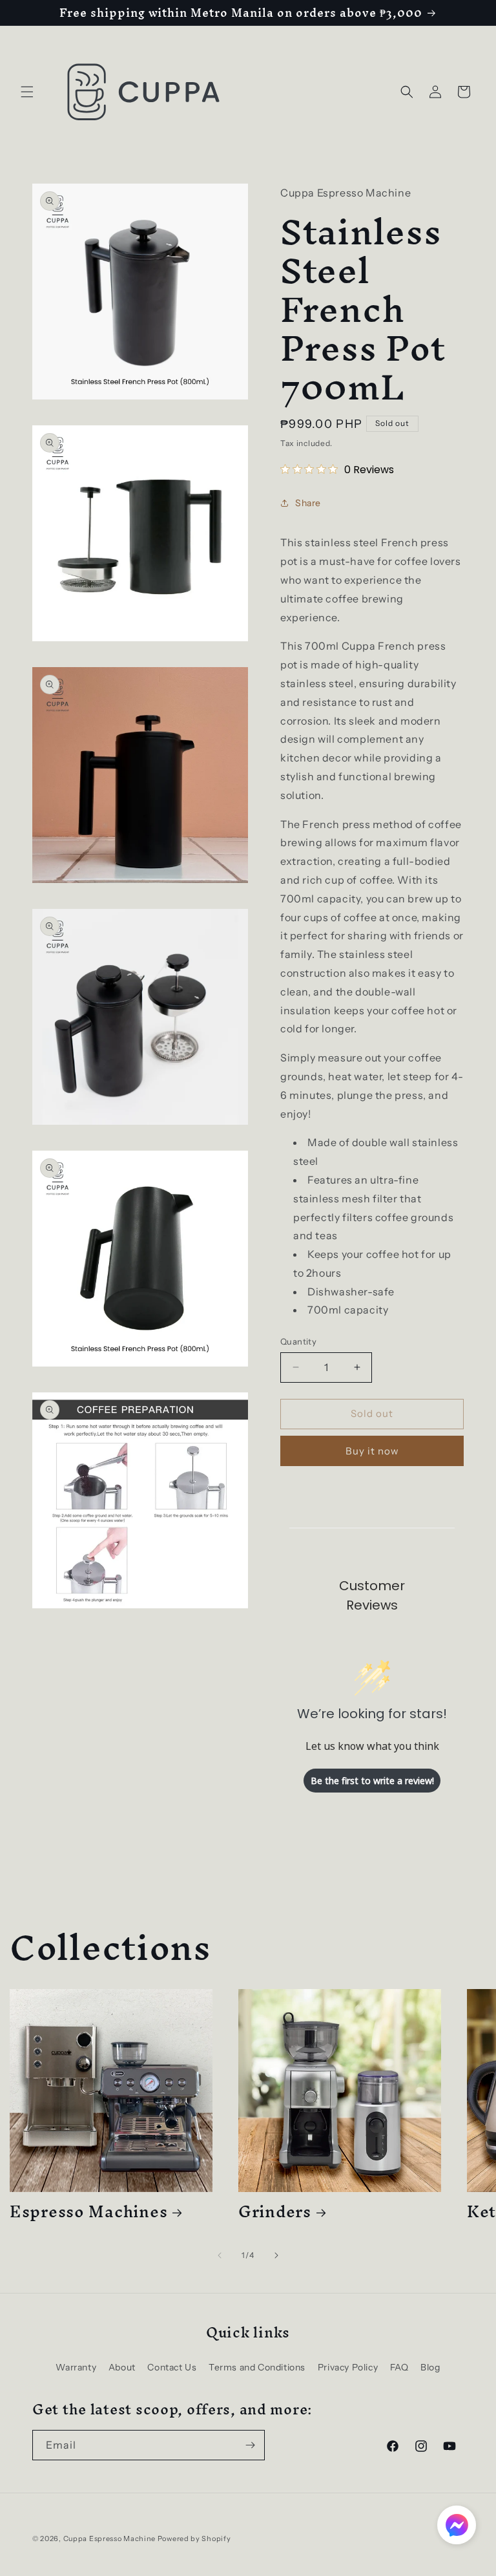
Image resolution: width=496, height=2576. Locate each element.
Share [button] (308, 503)
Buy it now (372, 1451)
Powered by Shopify (194, 2539)
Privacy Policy (348, 2367)
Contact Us (172, 2367)
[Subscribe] (250, 2445)
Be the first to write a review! (372, 1781)
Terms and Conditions (257, 2367)
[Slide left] (220, 2255)
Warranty (76, 2367)
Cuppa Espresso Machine (109, 2539)
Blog (430, 2367)
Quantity (298, 1341)
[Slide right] (276, 2255)
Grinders (275, 2212)
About (122, 2367)
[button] (27, 92)
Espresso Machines (88, 2212)
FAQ (399, 2367)
